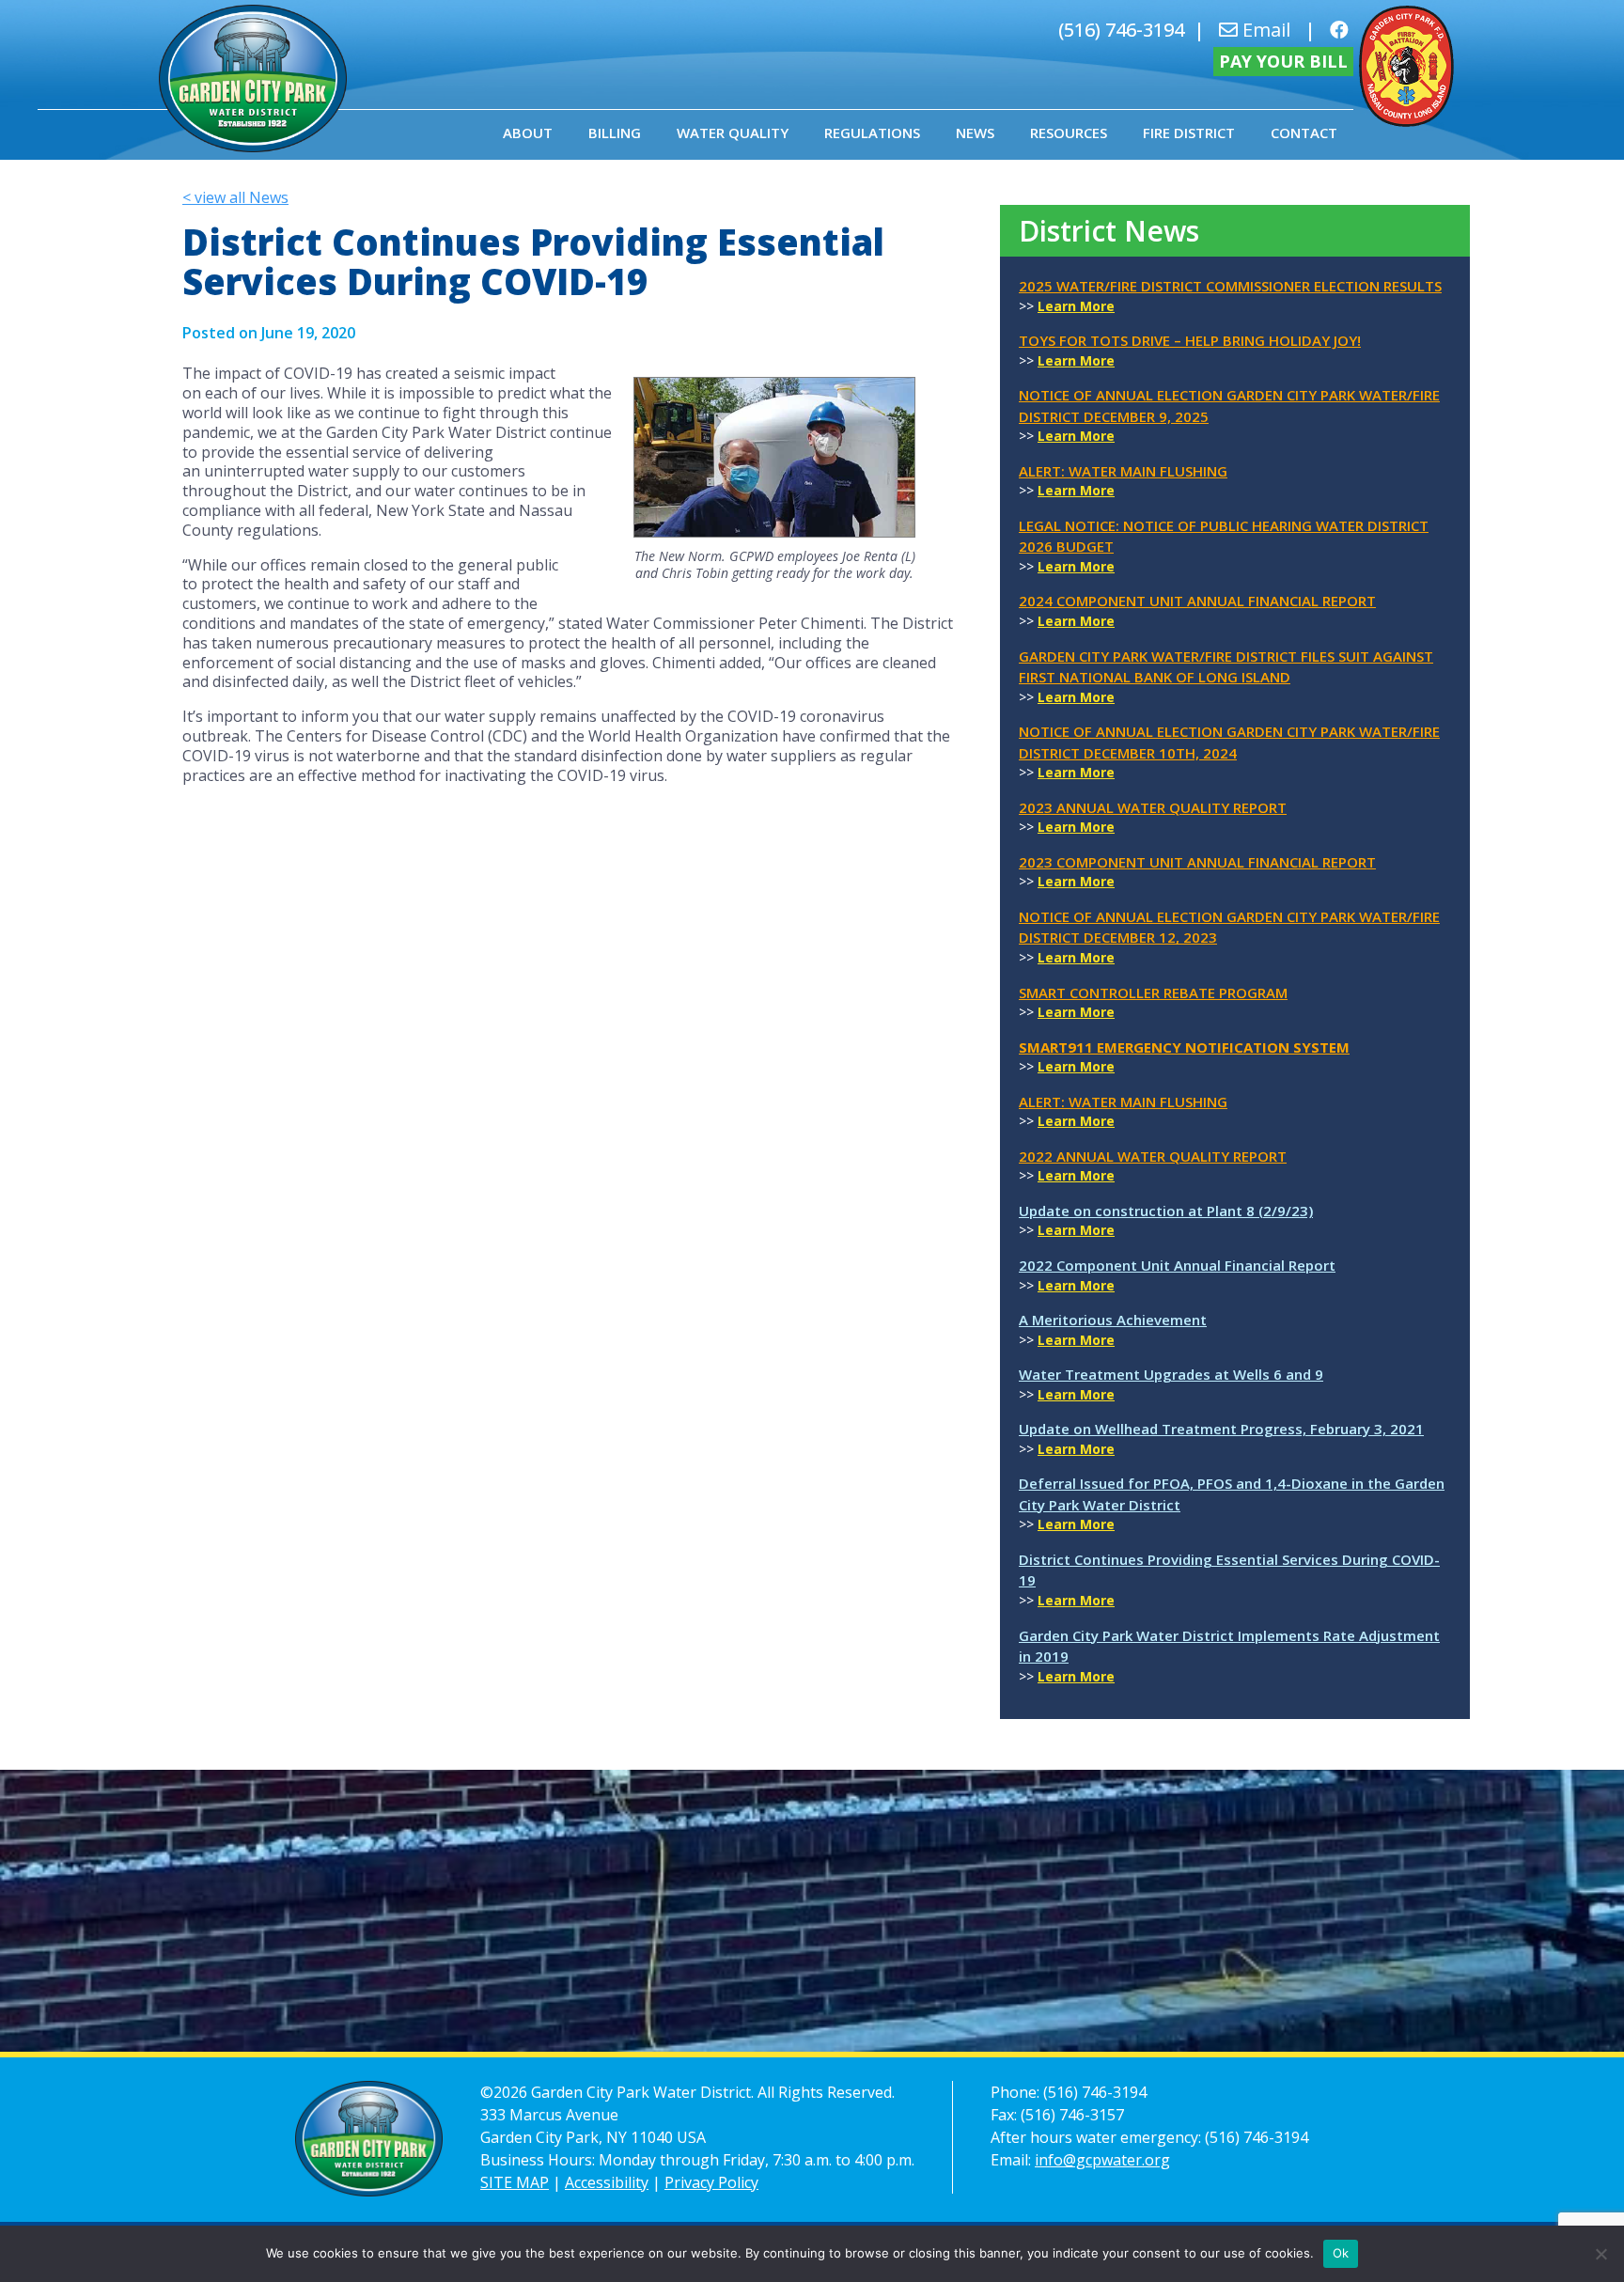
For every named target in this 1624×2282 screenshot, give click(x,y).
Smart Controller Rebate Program (1153, 993)
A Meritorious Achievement (1113, 1320)
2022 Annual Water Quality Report (1153, 1156)
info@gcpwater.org (1102, 2160)
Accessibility (607, 2182)
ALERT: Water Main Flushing (1123, 471)
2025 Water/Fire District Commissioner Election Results (1230, 286)
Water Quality (733, 133)
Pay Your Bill (1283, 61)
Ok (1341, 2253)
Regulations (872, 133)
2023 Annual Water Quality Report (1153, 807)
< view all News (235, 197)
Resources (1069, 133)
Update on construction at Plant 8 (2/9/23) (1166, 1211)
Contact (1304, 133)
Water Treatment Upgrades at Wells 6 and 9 (1171, 1374)
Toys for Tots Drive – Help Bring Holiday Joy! (1190, 340)
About (528, 133)
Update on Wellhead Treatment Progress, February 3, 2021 (1221, 1429)
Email (1264, 30)
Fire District (1189, 133)
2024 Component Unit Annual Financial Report (1197, 601)
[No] (1601, 2254)
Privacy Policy (711, 2182)
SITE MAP (515, 2182)
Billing (615, 133)
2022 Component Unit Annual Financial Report (1177, 1265)
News (975, 133)
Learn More (1076, 306)
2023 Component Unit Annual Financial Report (1197, 862)
